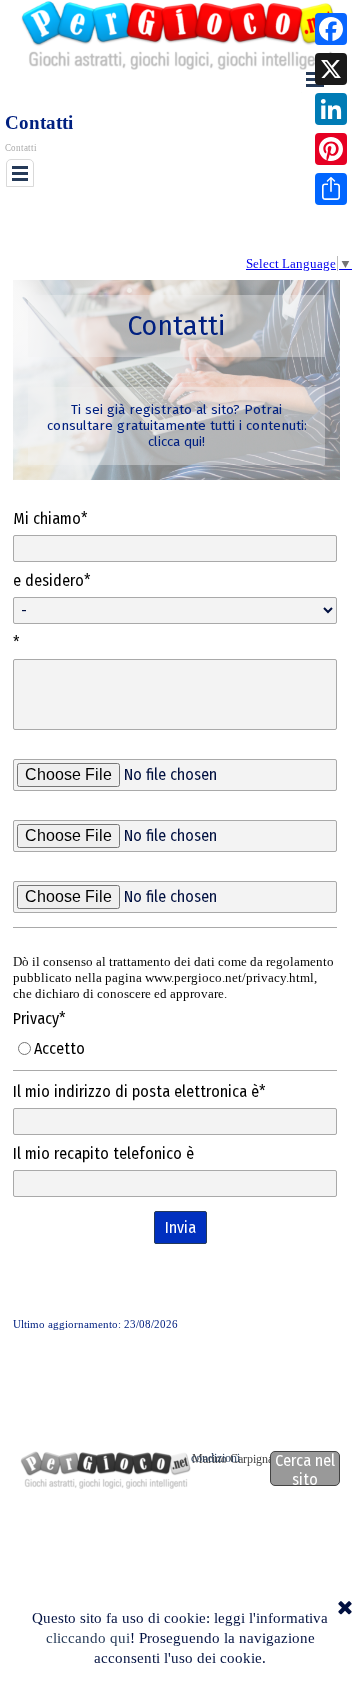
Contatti (21, 148)
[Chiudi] (345, 1609)
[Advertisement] (182, 221)
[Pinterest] (331, 149)
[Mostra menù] (20, 173)
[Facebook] (331, 29)
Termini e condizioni (192, 1458)
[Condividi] (331, 189)
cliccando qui (88, 1638)
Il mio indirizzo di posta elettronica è (139, 1091)
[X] (331, 69)
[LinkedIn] (331, 109)
